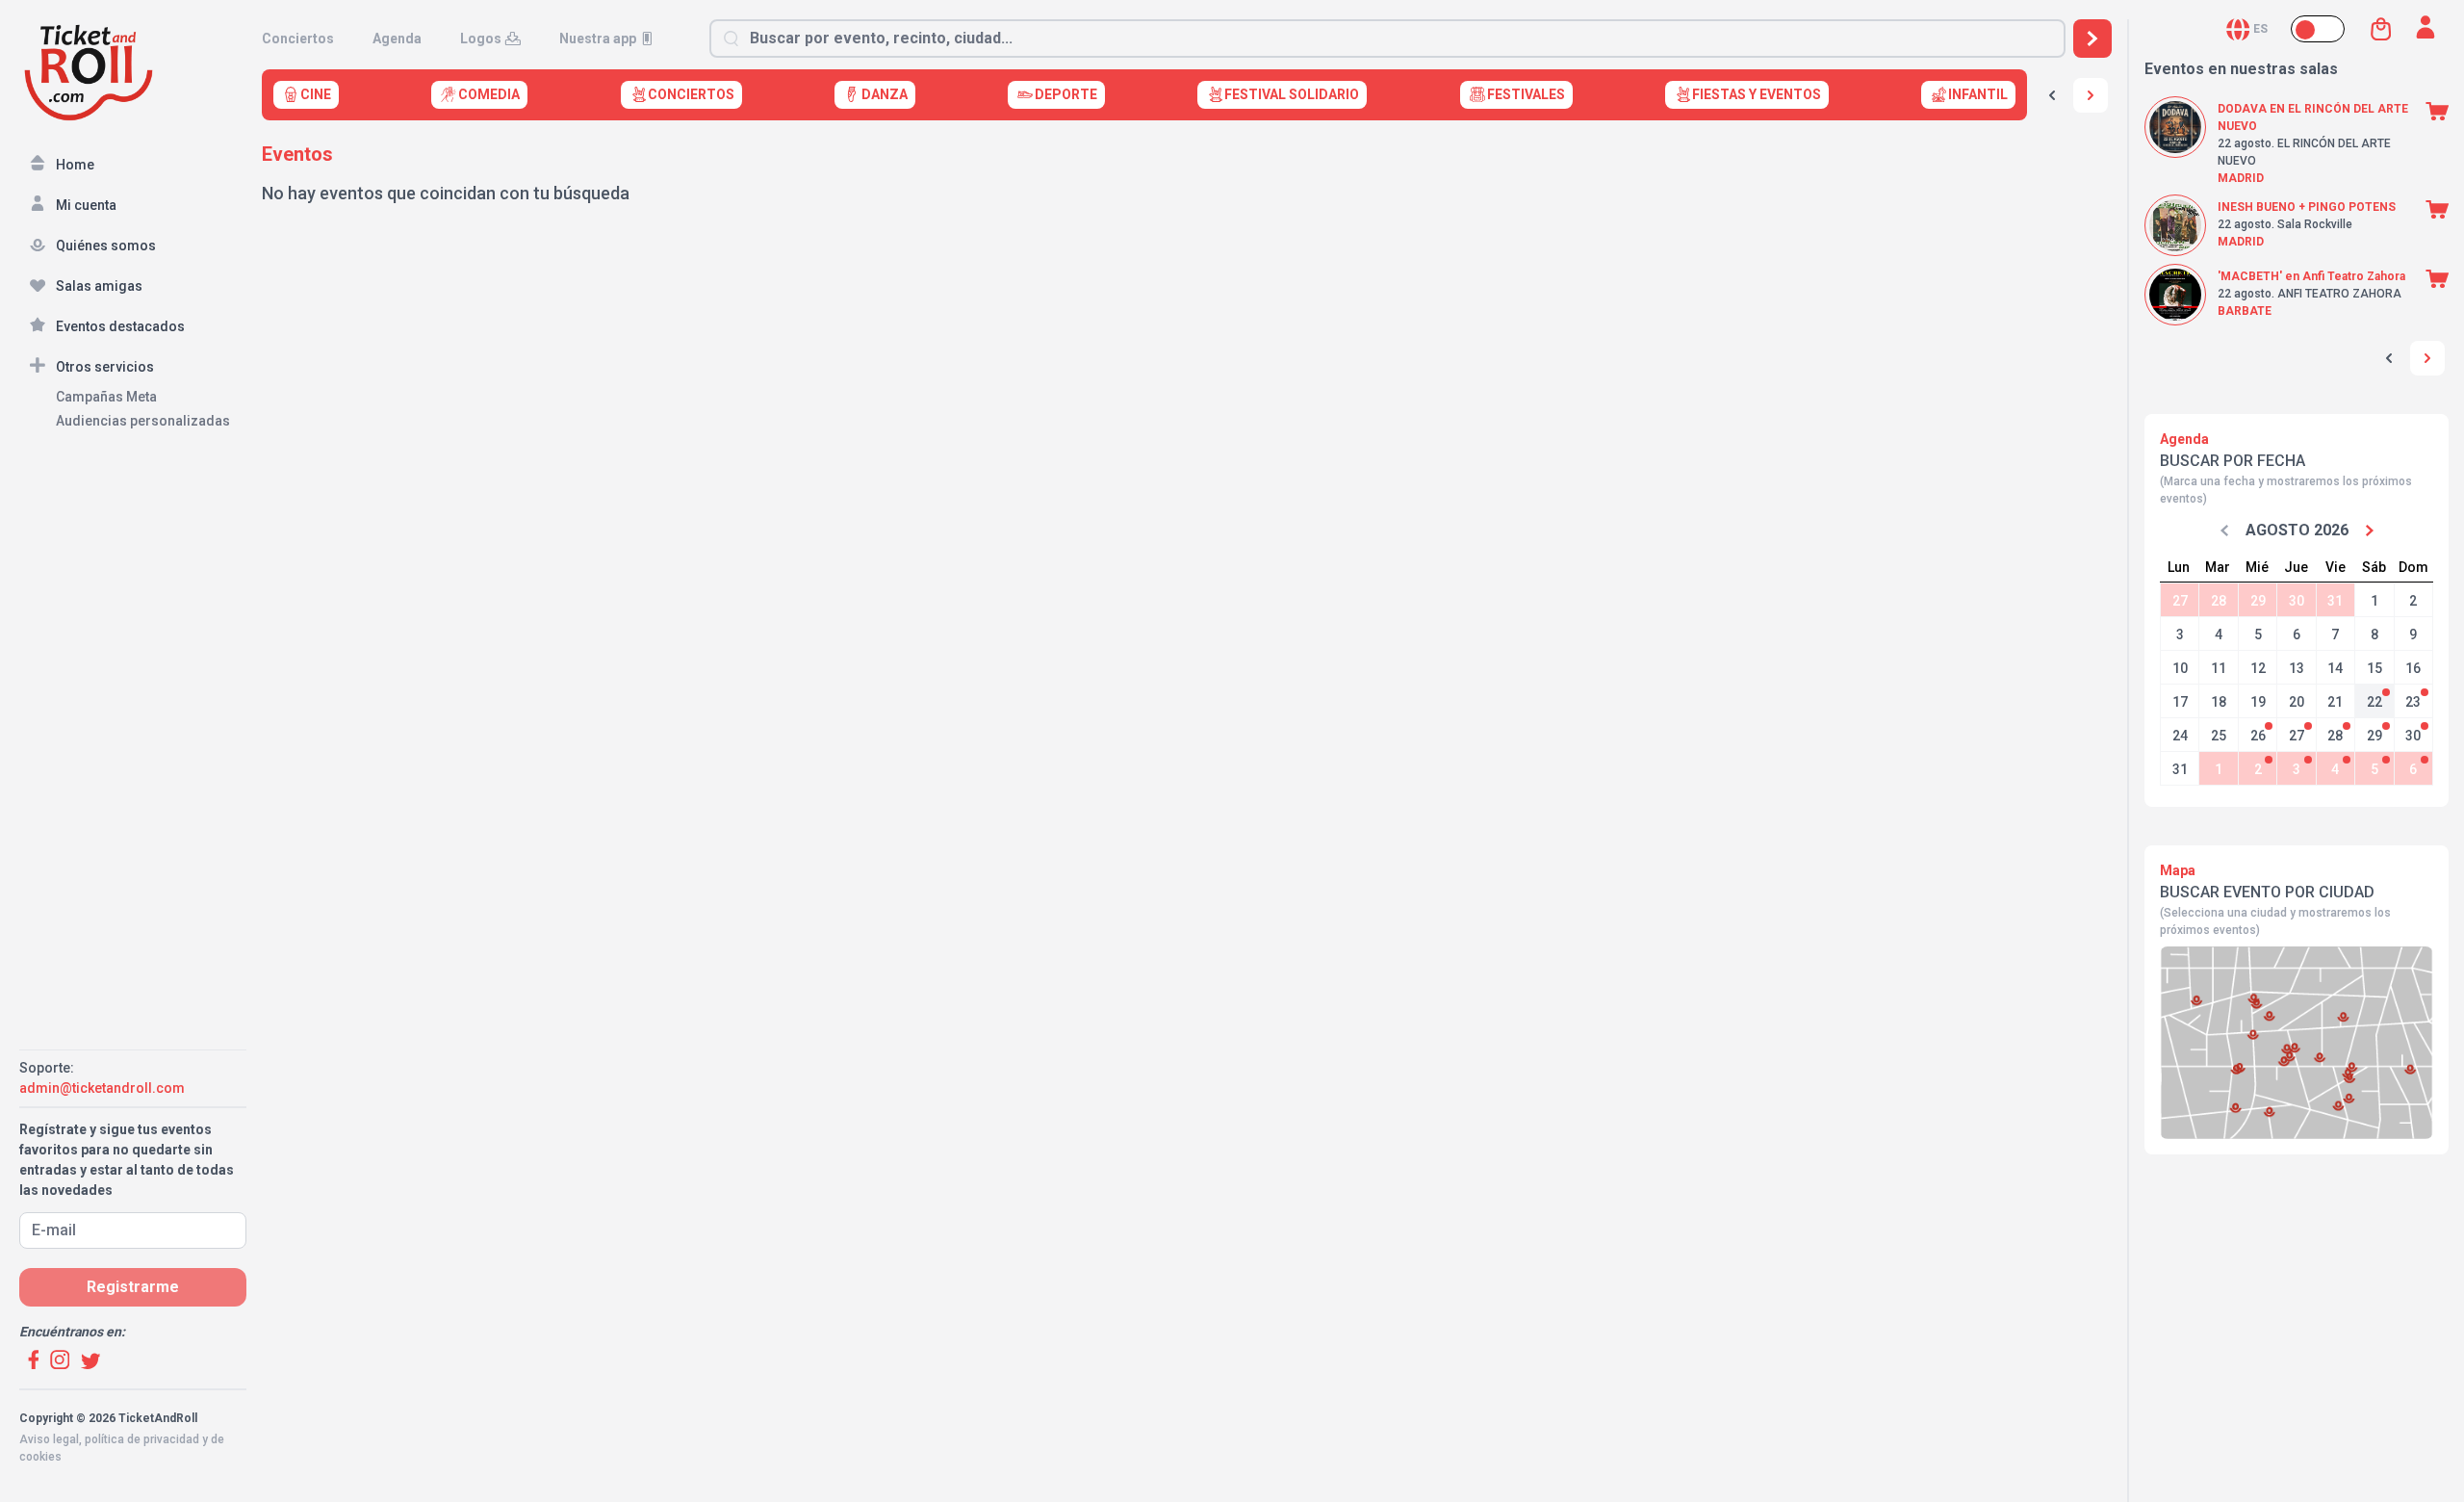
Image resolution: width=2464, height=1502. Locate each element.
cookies (40, 1457)
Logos (481, 39)
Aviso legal (49, 1439)
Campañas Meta (106, 397)
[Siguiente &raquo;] (2091, 95)
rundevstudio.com (155, 1474)
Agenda (397, 39)
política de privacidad (142, 1439)
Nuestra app (598, 39)
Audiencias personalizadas (143, 421)
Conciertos (298, 39)
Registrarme (133, 1287)
